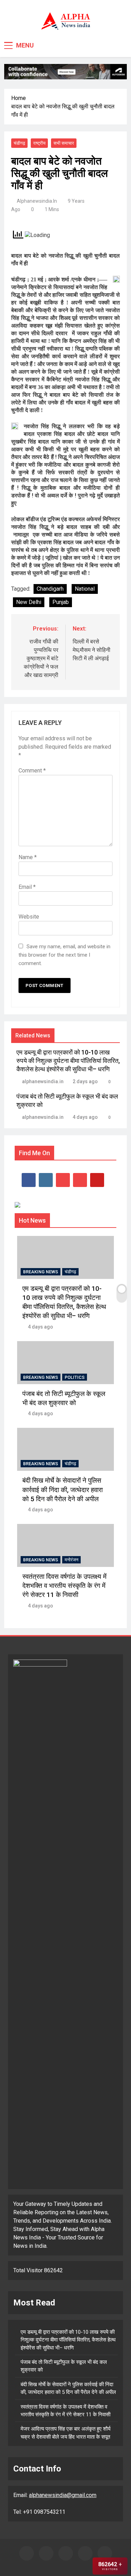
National (85, 589)
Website (29, 917)
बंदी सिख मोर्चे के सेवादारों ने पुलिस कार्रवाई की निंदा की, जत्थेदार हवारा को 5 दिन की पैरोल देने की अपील (63, 1490)
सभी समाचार (64, 143)
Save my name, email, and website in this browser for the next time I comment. (64, 955)
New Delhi (29, 602)
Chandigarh (50, 589)
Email (27, 887)
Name (28, 857)
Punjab (61, 602)
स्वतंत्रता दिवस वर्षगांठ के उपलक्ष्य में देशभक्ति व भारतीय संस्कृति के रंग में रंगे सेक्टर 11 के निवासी (64, 1586)
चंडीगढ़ (19, 143)
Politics (75, 1377)
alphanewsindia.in (37, 201)
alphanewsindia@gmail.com (63, 2495)
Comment (32, 771)
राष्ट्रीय (39, 143)
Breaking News (41, 1272)
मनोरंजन (71, 1560)
